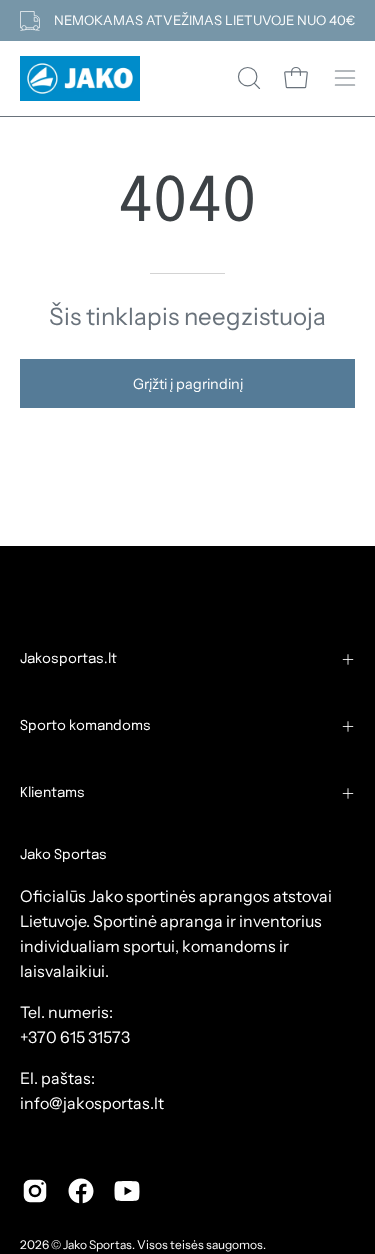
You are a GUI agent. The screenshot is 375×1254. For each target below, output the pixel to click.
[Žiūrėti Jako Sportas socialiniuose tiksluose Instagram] (35, 1191)
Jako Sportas (97, 1244)
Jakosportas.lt (68, 659)
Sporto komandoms (85, 726)
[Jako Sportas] (80, 78)
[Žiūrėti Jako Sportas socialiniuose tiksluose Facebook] (81, 1191)
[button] (247, 78)
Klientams (52, 793)
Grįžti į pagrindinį (188, 384)
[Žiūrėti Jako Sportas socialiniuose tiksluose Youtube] (127, 1191)
